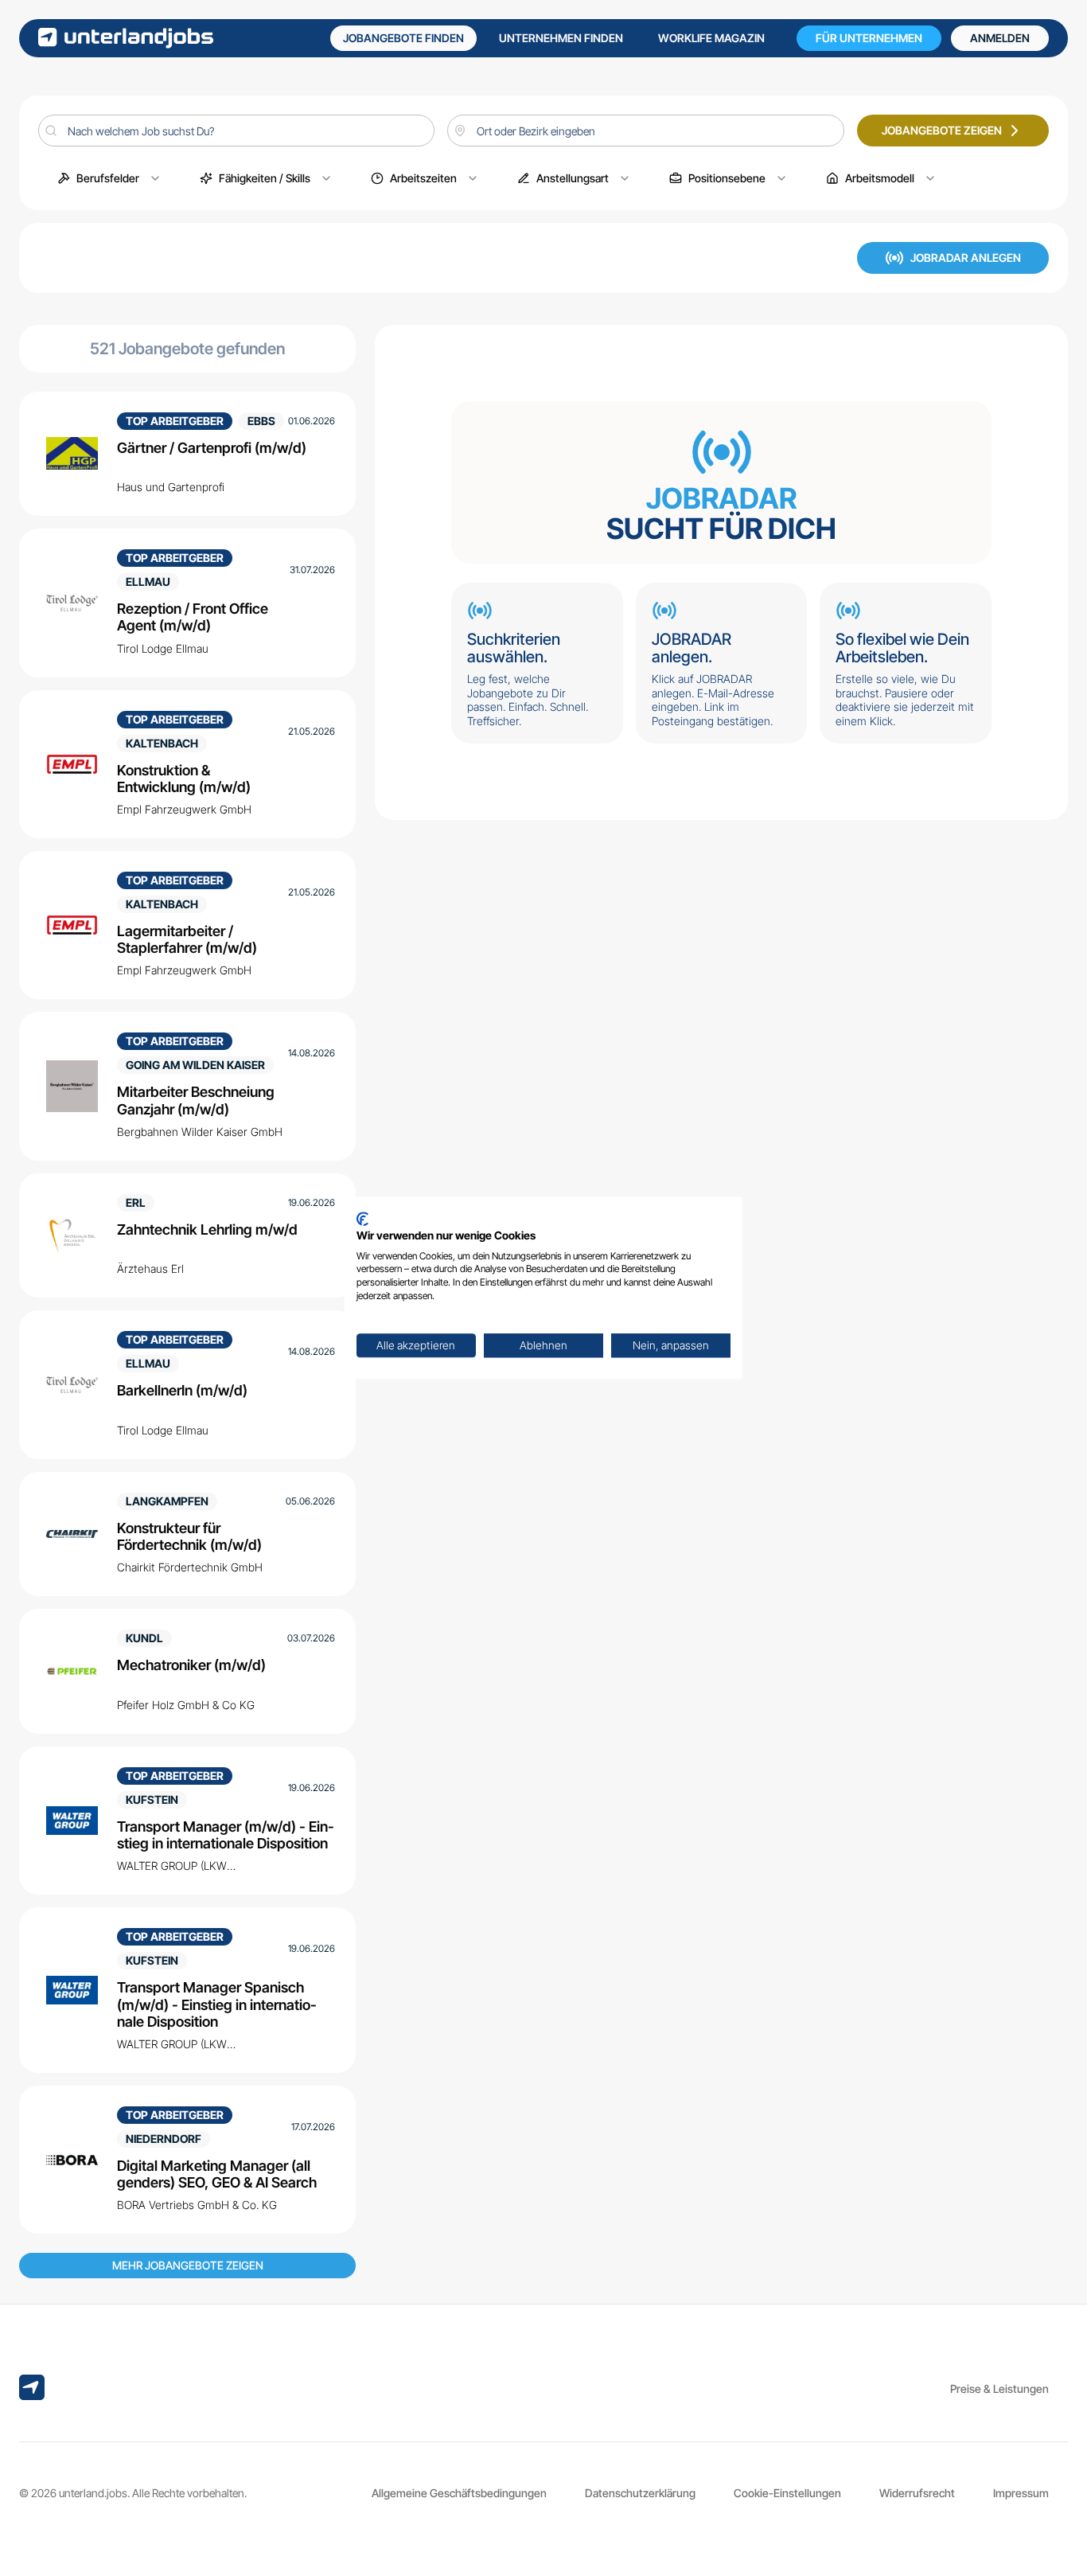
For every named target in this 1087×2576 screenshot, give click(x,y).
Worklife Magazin (711, 38)
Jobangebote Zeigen (942, 130)
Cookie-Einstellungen (787, 2493)
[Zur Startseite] (126, 38)
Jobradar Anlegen (966, 258)
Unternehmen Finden (561, 38)
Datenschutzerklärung (640, 2493)
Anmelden (1000, 38)
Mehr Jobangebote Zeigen (188, 2265)
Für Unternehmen (869, 38)
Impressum (1021, 2493)
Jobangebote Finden (403, 38)
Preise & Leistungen (999, 2389)
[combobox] (645, 131)
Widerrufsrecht (917, 2493)
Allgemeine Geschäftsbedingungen (459, 2493)
